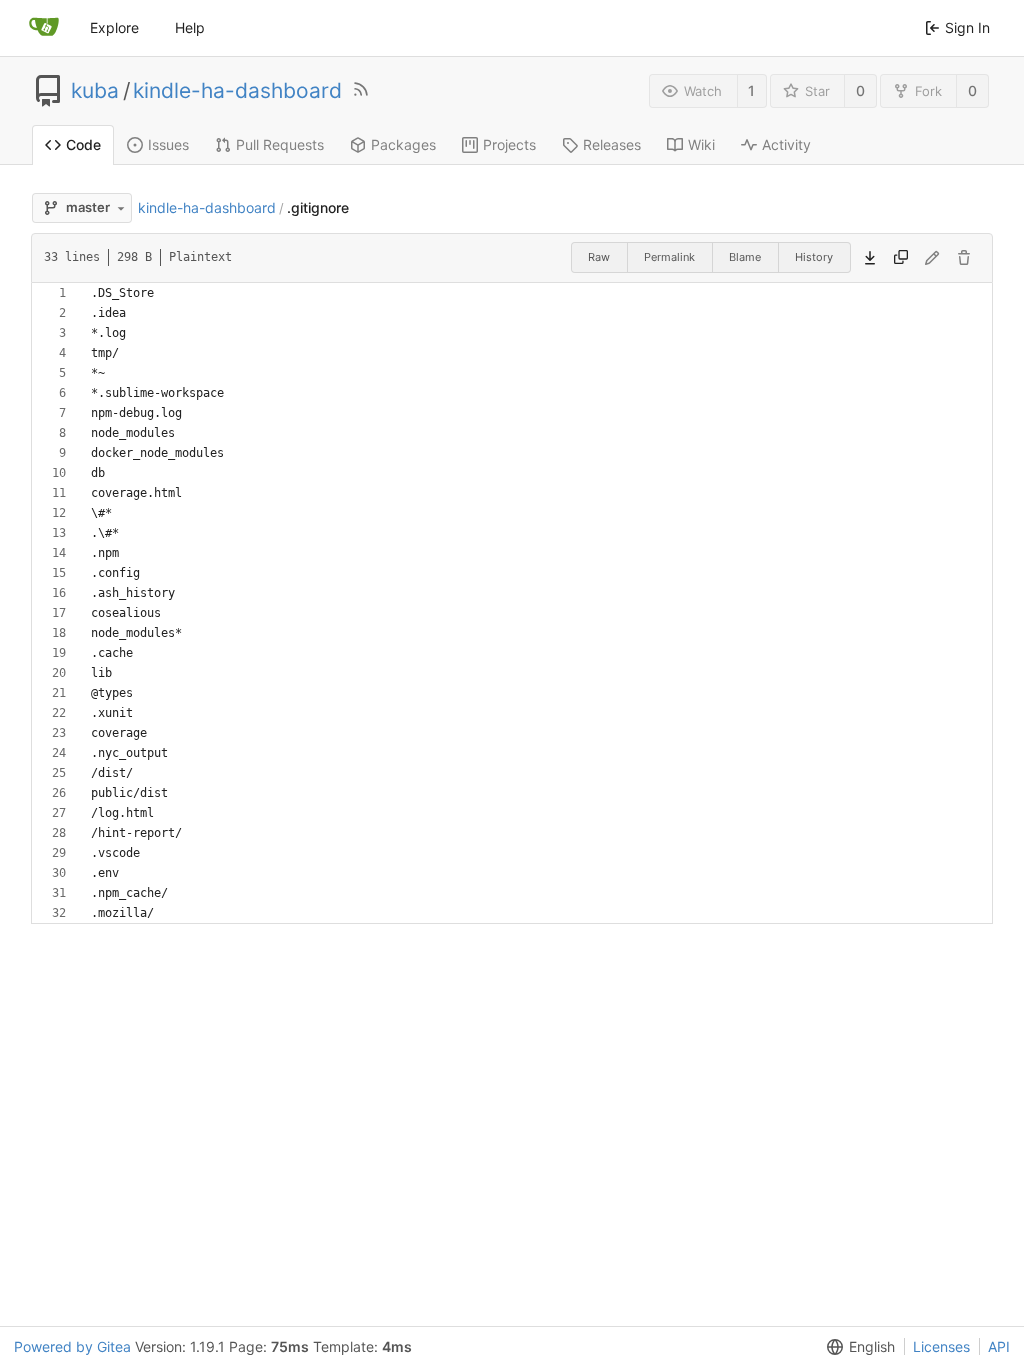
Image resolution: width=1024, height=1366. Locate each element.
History (814, 257)
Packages (403, 144)
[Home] (44, 28)
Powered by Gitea (72, 1346)
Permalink (669, 257)
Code (83, 144)
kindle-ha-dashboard (237, 91)
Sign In (967, 27)
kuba (95, 91)
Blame (745, 257)
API (999, 1346)
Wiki (701, 144)
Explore (114, 27)
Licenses (941, 1346)
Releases (612, 144)
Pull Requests (280, 144)
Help (190, 27)
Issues (168, 144)
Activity (786, 144)
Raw (599, 257)
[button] (857, 1346)
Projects (509, 144)
